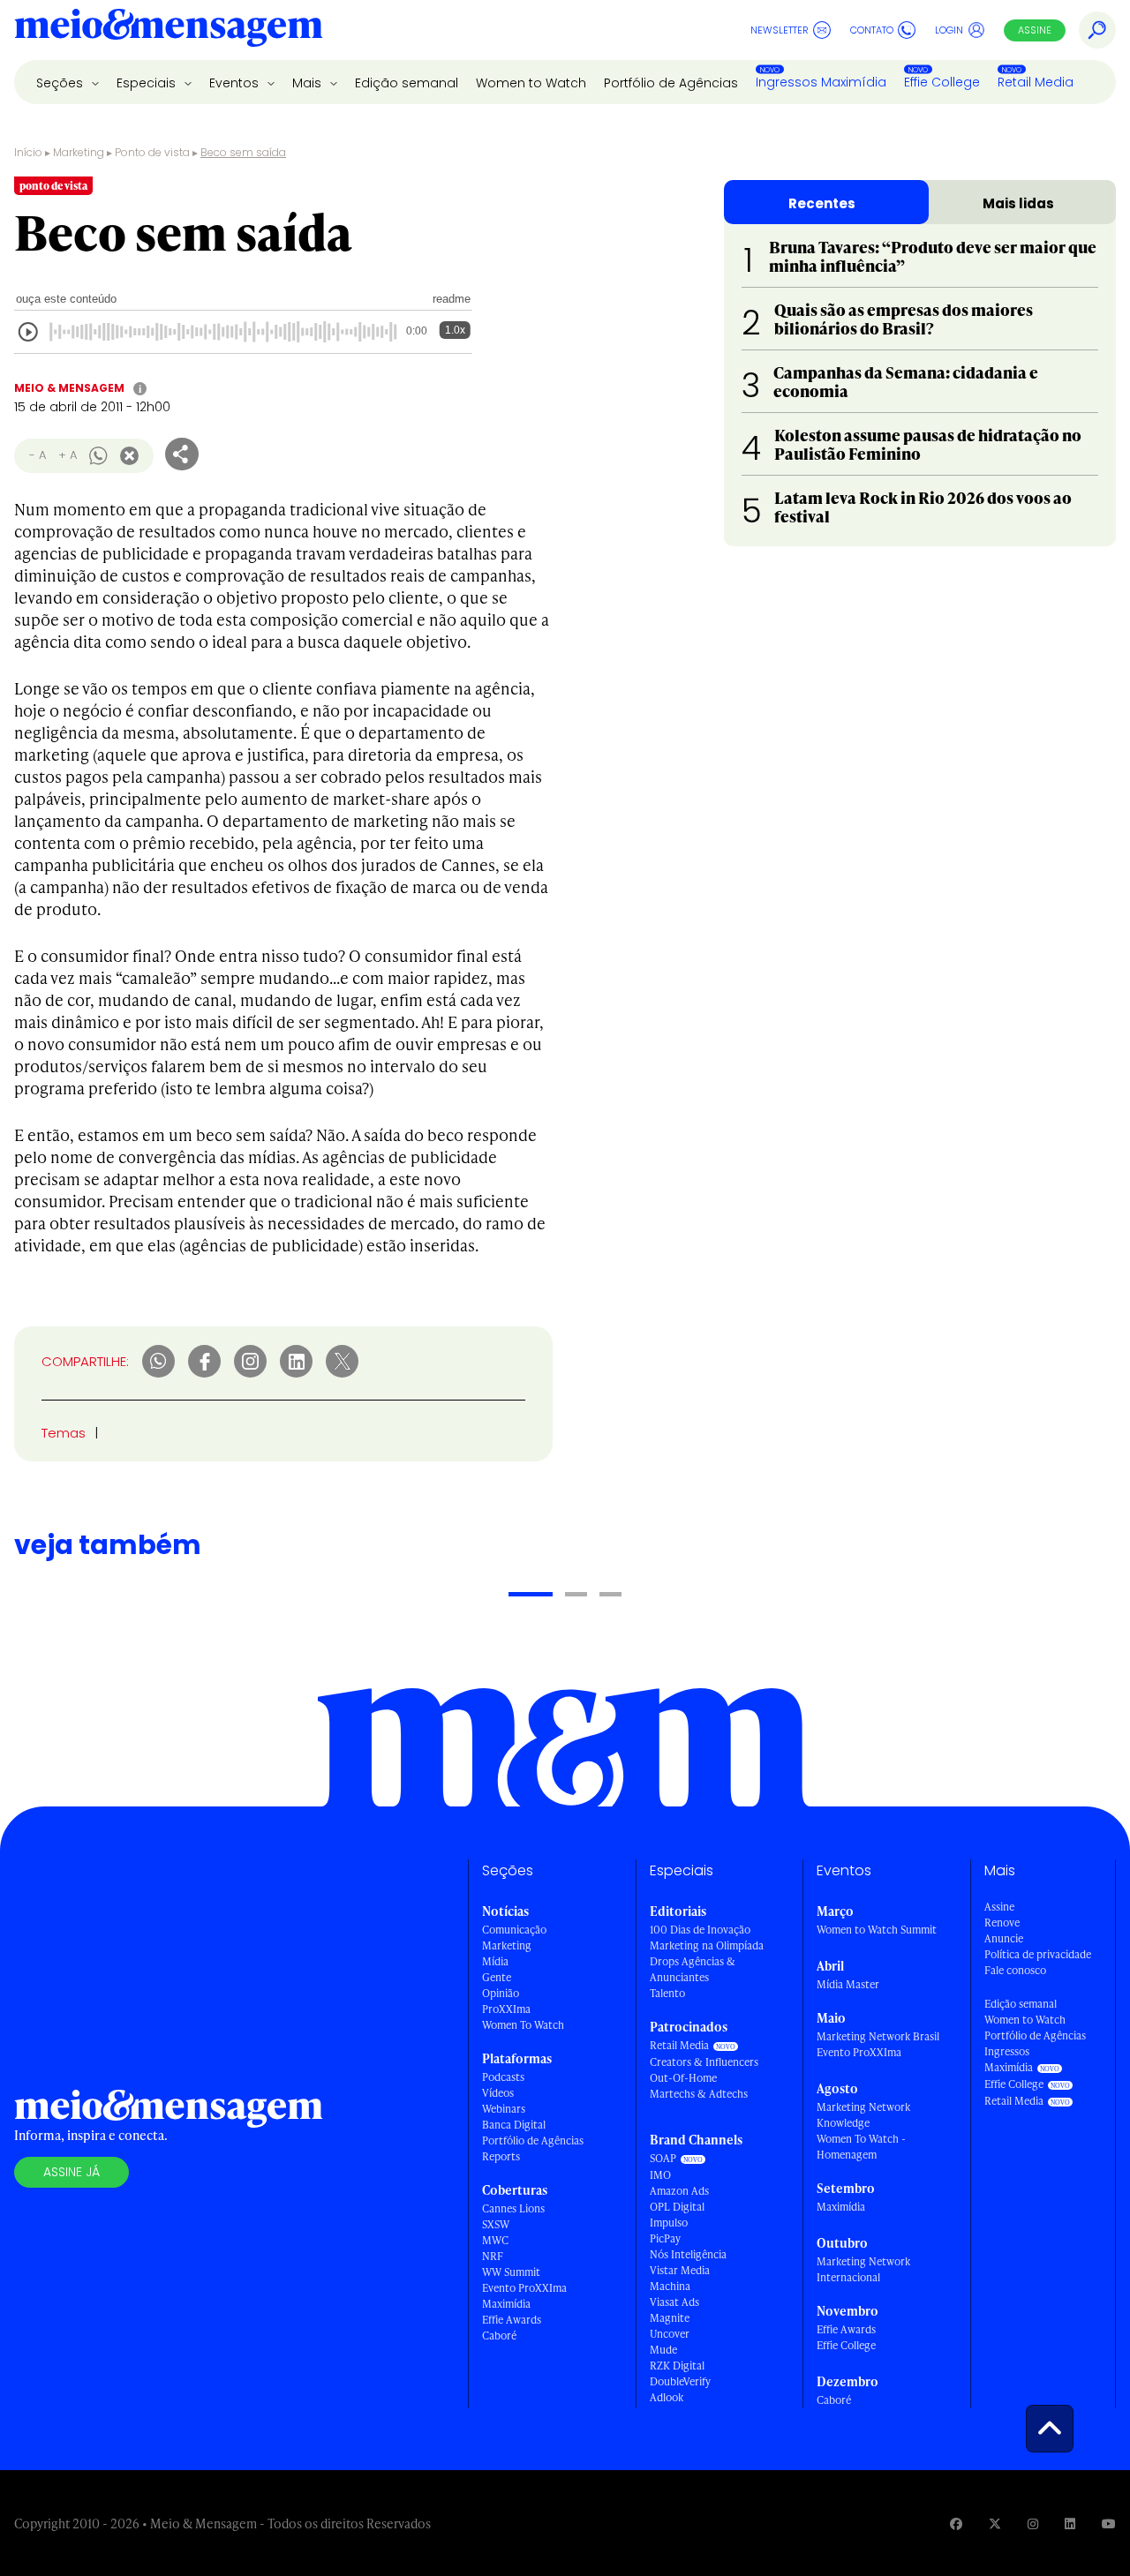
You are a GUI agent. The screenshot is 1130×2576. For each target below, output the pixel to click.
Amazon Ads (679, 2191)
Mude (663, 2350)
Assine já (72, 2172)
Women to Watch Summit (877, 1930)
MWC (495, 2240)
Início (28, 152)
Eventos (236, 83)
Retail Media (1036, 82)
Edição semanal (407, 83)
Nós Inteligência (688, 2254)
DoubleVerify (680, 2381)
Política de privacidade (1038, 1954)
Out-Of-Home (683, 2078)
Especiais (148, 83)
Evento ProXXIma (524, 2288)
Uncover (670, 2334)
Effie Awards (512, 2320)
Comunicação (514, 1930)
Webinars (504, 2109)
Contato (872, 30)
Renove (1002, 1923)
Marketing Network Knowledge (863, 2115)
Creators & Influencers (704, 2062)
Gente (497, 1977)
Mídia (495, 1961)
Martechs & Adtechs (699, 2094)
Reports (501, 2156)
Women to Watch (531, 83)
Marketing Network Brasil (878, 2036)
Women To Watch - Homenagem (861, 2147)
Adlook (667, 2397)
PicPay (665, 2238)
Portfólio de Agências (671, 83)
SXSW (496, 2224)
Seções (61, 83)
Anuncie (1004, 1938)
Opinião (501, 1993)
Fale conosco (1015, 1970)
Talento (667, 1993)
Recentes (822, 203)
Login (949, 30)
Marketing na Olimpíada (707, 1945)
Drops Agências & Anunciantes (693, 1969)
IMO (660, 2175)
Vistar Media (680, 2270)
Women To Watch (523, 2025)
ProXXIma (506, 2009)
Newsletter (780, 30)
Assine (1035, 30)
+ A (68, 455)
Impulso (669, 2223)
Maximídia (506, 2304)
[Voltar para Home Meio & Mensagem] (169, 30)
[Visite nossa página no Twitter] (995, 2523)
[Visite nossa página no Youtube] (1109, 2523)
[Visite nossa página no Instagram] (1033, 2523)
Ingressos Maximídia (821, 82)
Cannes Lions (513, 2208)
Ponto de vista (152, 152)
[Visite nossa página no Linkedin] (1070, 2523)
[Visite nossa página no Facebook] (956, 2523)
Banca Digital (514, 2125)
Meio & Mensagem (69, 388)
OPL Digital (677, 2207)
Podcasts (503, 2077)
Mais (309, 83)
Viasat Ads (674, 2302)
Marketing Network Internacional (863, 2269)
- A (38, 455)
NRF (493, 2256)
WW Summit (511, 2272)
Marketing (79, 152)
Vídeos (498, 2093)
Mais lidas (1018, 203)
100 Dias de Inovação (700, 1930)
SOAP (663, 2158)
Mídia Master (848, 1984)
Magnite (670, 2318)
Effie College (942, 82)
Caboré (499, 2336)
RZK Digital (677, 2366)
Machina (670, 2286)
